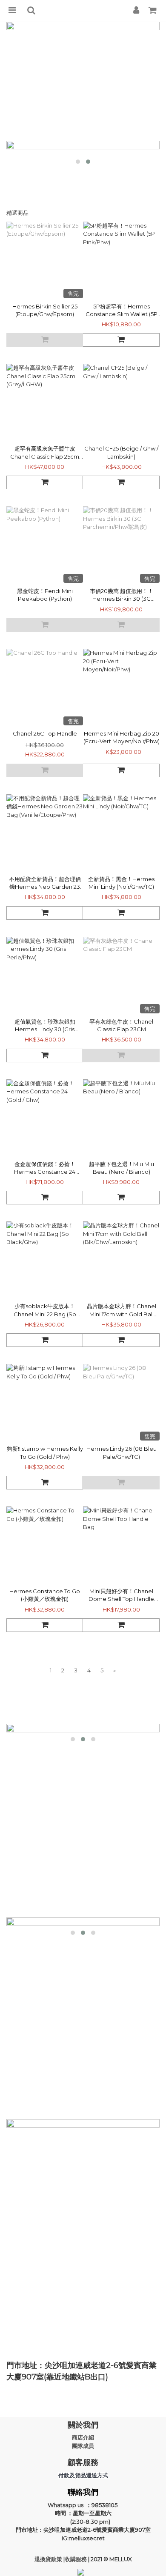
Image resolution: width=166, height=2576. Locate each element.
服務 (82, 2559)
